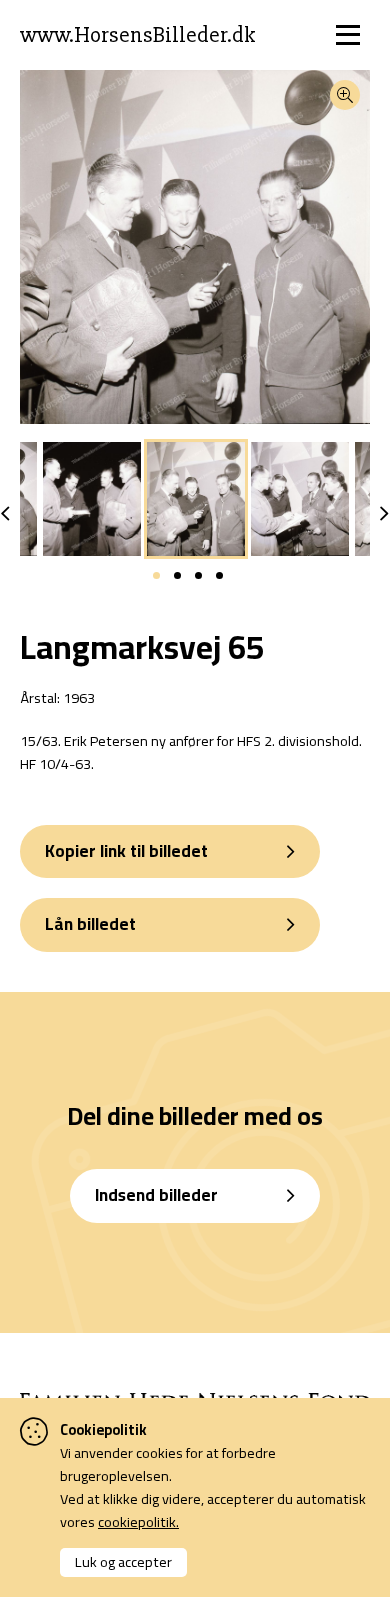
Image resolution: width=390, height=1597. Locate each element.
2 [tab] (177, 575)
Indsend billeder (156, 1195)
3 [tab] (198, 575)
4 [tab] (219, 575)
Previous (5, 514)
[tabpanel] (196, 499)
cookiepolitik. (138, 1521)
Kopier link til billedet (126, 851)
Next (384, 514)
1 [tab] (156, 575)
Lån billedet (90, 924)
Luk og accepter (123, 1561)
